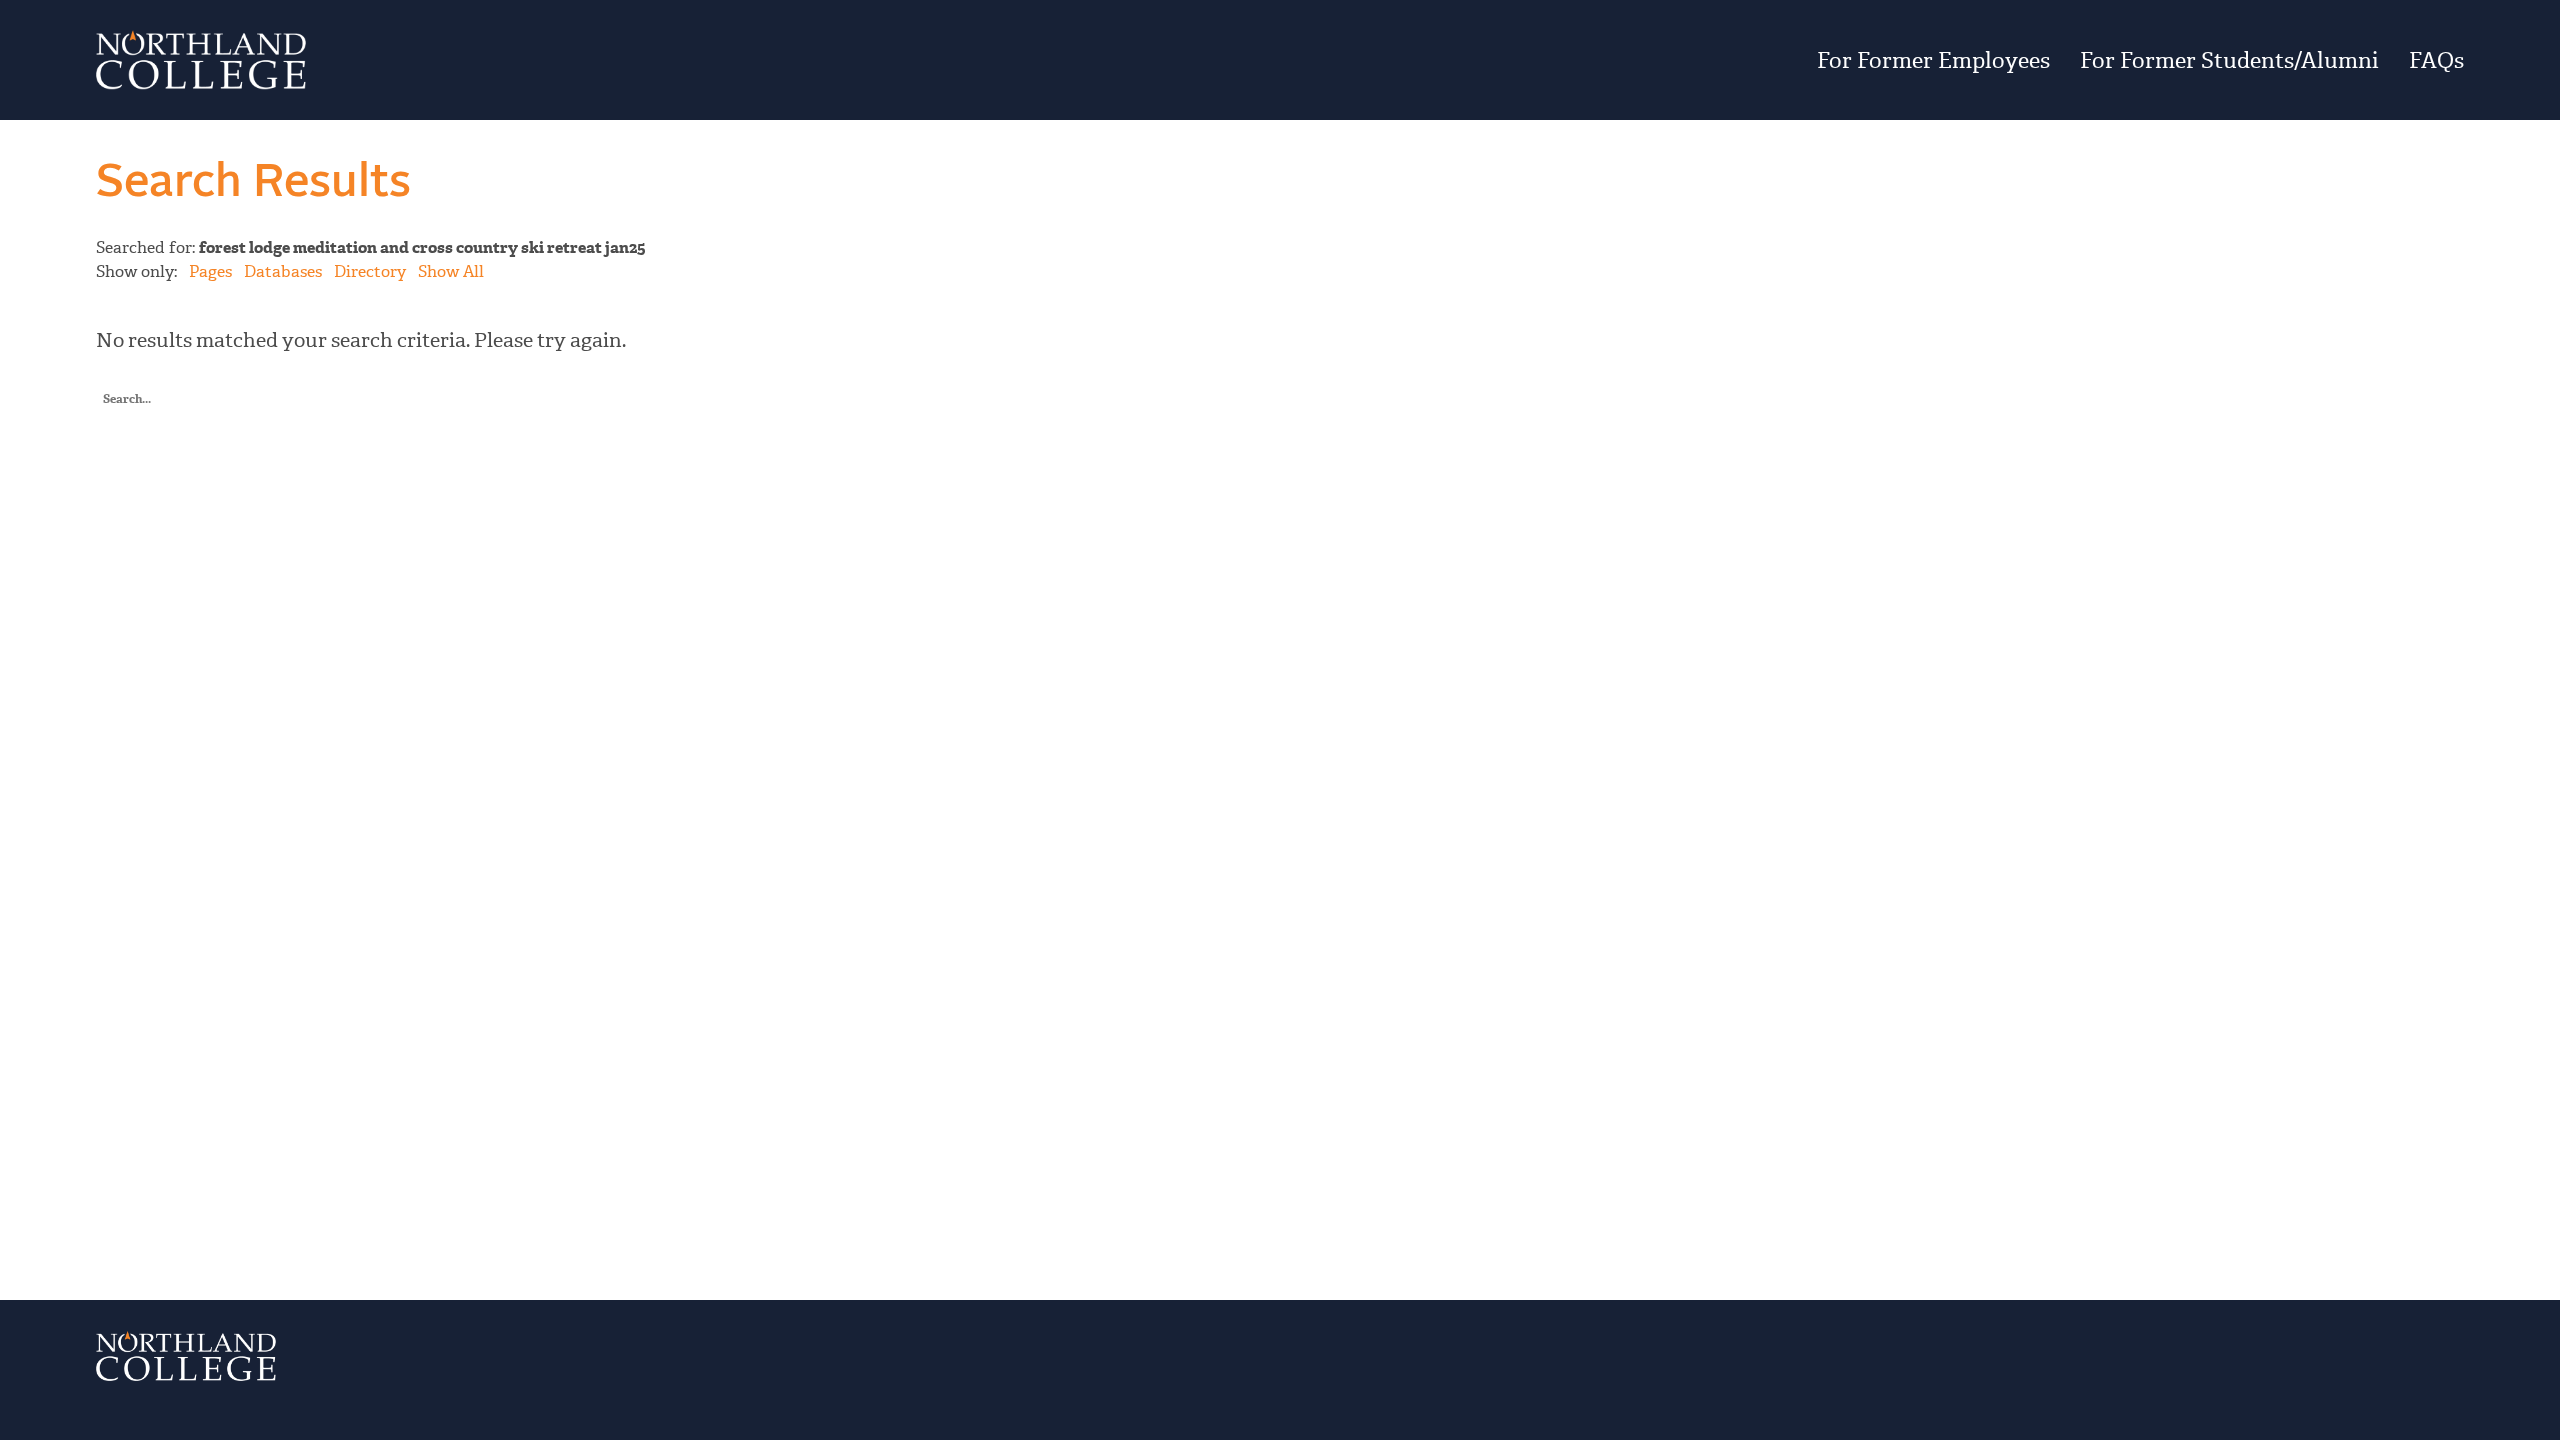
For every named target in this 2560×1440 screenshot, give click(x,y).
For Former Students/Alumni (2229, 59)
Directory (370, 271)
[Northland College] (480, 60)
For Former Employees (1933, 59)
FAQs (2436, 59)
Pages (210, 271)
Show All (451, 271)
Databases (283, 271)
